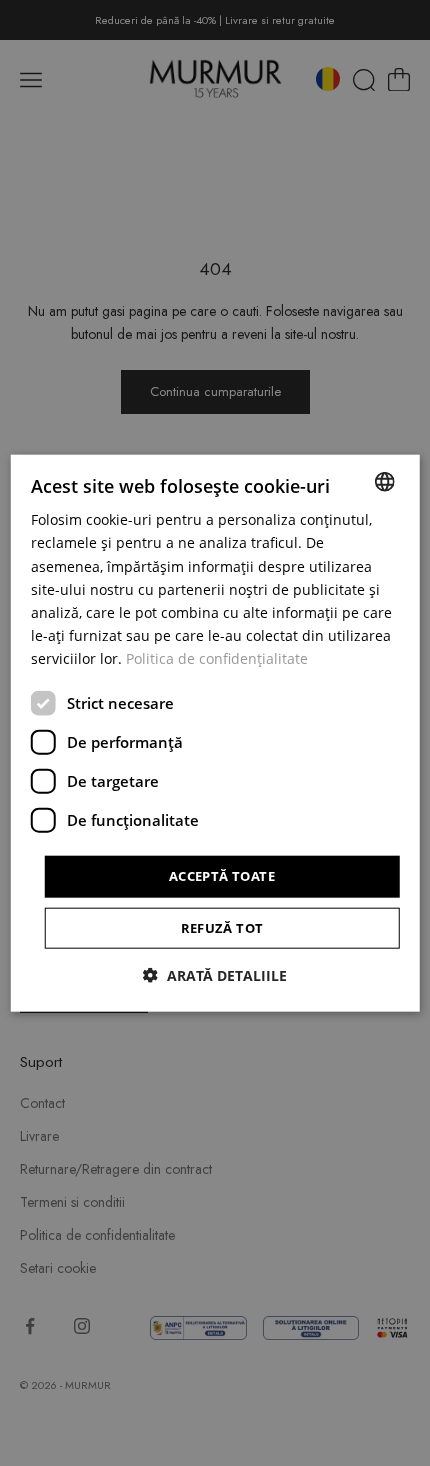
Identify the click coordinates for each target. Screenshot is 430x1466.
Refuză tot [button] (222, 927)
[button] (215, 974)
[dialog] (215, 733)
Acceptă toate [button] (222, 876)
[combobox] (384, 482)
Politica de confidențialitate (217, 658)
